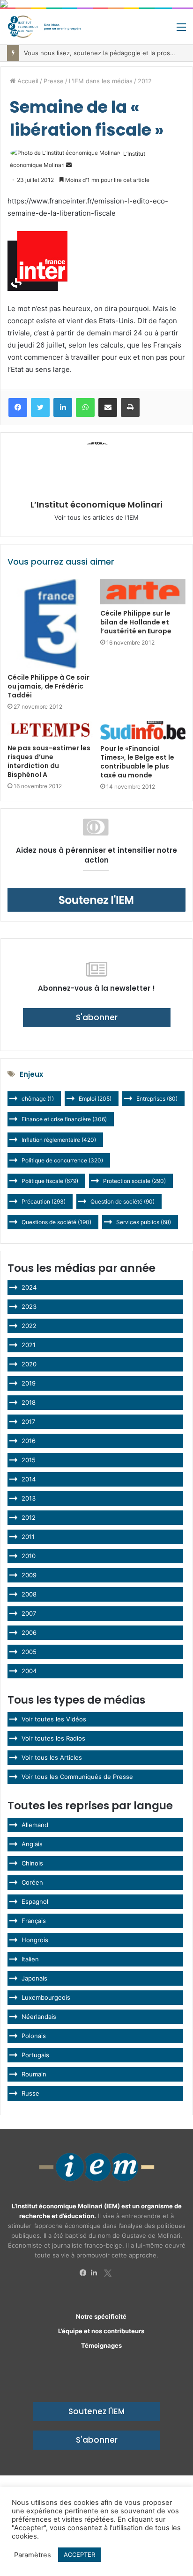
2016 (29, 1441)
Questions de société (56, 1222)
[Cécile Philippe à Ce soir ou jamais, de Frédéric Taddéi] (50, 624)
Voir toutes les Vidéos (54, 1719)
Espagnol (35, 1901)
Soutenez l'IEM (96, 2411)
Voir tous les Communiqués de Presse (77, 1777)
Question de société (122, 1201)
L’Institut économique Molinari (96, 504)
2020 (29, 1364)
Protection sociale (134, 1181)
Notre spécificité (101, 2316)
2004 (29, 1671)
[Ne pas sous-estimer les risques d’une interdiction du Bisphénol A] (50, 730)
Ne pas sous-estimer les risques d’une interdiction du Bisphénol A (49, 761)
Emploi (95, 1099)
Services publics (144, 1222)
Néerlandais (39, 2017)
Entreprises (157, 1099)
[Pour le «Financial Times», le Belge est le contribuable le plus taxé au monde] (143, 730)
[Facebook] (85, 2273)
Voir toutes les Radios (53, 1738)
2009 (29, 1575)
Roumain (34, 2074)
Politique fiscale (50, 1181)
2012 (145, 81)
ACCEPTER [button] (79, 2554)
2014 (29, 1479)
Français (34, 1921)
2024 (29, 1287)
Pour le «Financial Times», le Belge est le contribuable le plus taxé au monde (137, 762)
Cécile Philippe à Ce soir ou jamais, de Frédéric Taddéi (48, 686)
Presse (54, 81)
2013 (29, 1498)
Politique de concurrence (62, 1160)
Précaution (44, 1201)
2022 (29, 1326)
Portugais (35, 2055)
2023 (29, 1306)
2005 (29, 1652)
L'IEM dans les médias (101, 81)
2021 (29, 1345)
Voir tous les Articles (52, 1757)
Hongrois (35, 1940)
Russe (30, 2093)
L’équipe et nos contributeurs (101, 2331)
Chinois (32, 1863)
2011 (28, 1537)
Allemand (35, 1825)
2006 (29, 1633)
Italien (30, 1959)
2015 (29, 1460)
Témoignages (101, 2345)
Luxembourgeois (46, 1997)
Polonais (34, 2036)
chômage (38, 1099)
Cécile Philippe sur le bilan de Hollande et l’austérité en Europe (136, 622)
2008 (29, 1594)
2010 (29, 1556)
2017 (28, 1422)
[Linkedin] (96, 2273)
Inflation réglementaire (59, 1140)
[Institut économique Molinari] (45, 27)
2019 (29, 1383)
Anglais (32, 1844)
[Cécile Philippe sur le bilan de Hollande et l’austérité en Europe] (143, 592)
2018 (29, 1402)
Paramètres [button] (33, 2555)
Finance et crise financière (64, 1119)
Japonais (34, 1978)
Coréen (32, 1882)
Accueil (27, 81)
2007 (29, 1613)
